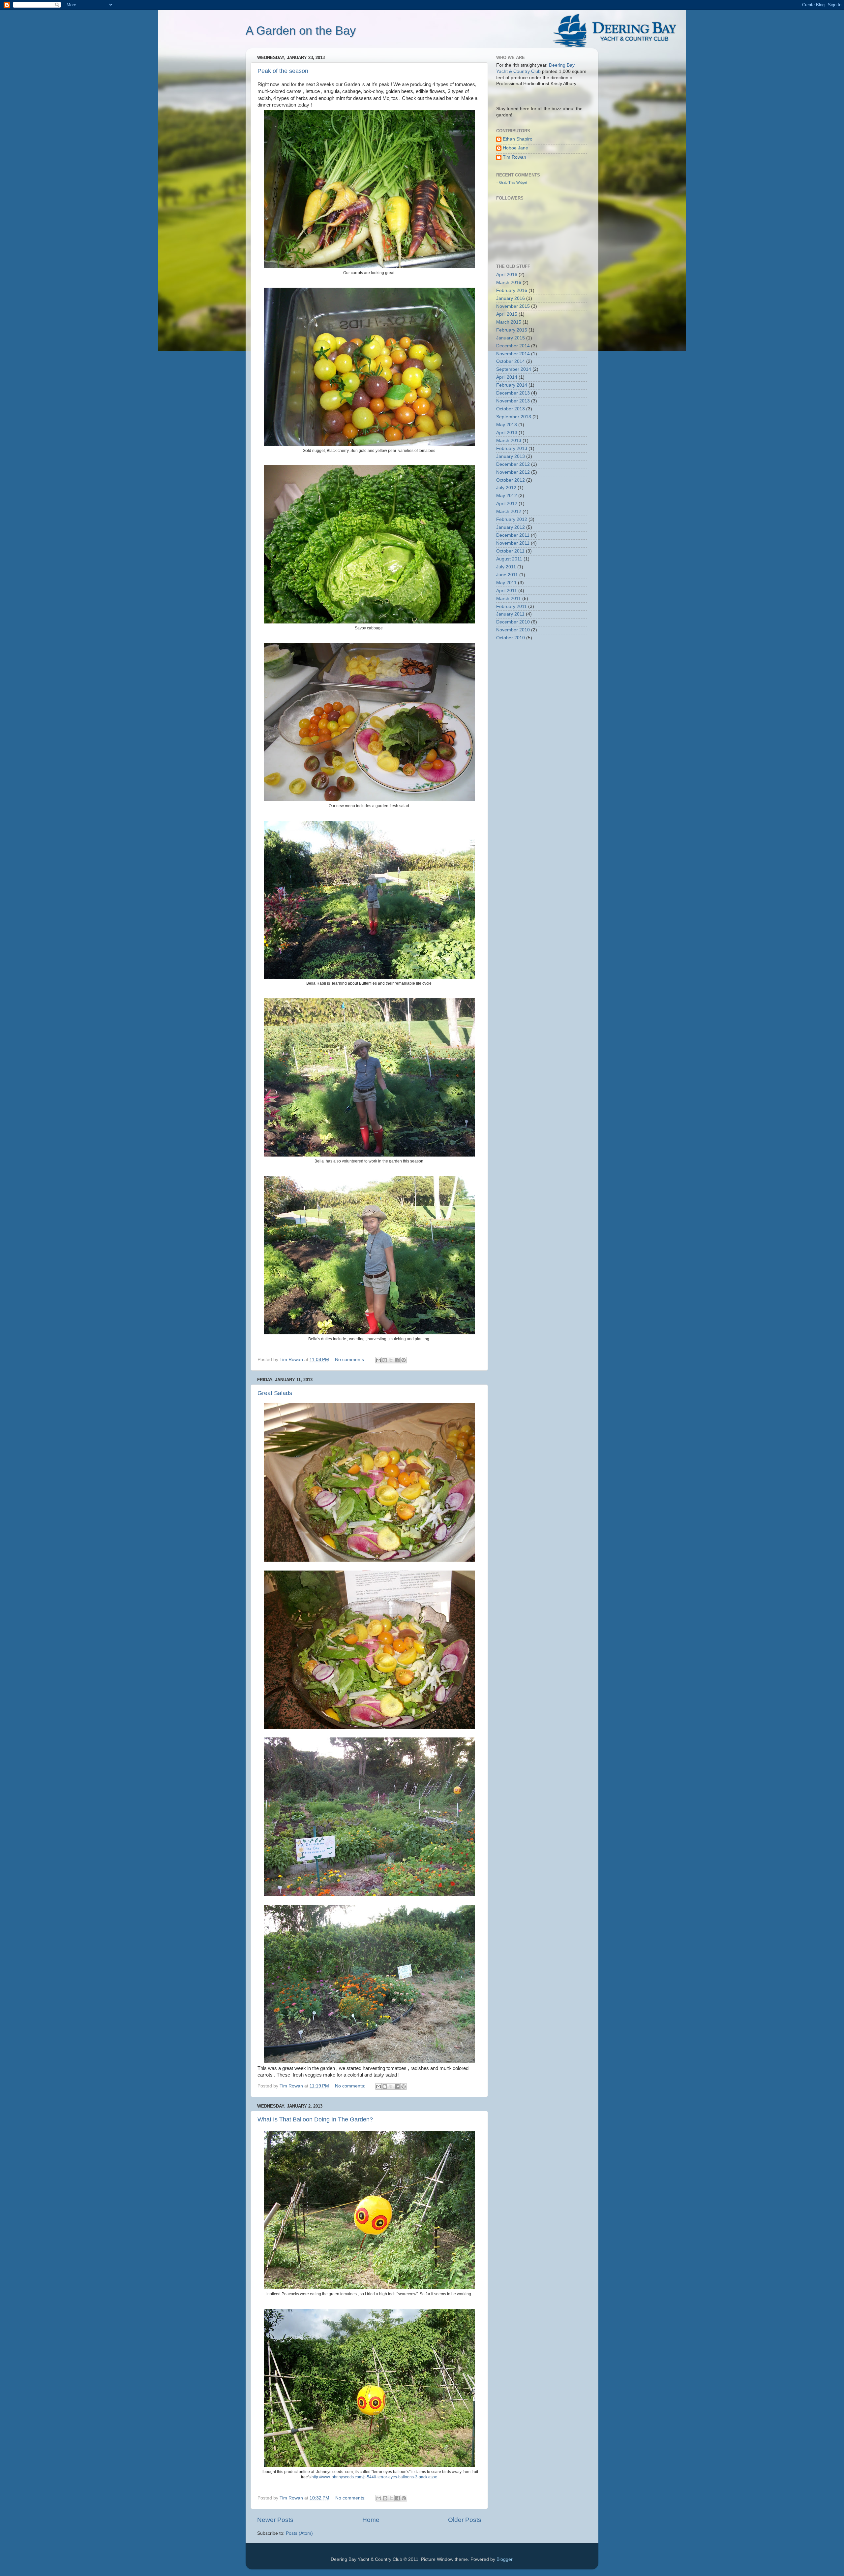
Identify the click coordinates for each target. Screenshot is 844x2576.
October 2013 (511, 409)
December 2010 (513, 622)
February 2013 (512, 448)
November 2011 (513, 543)
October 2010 (511, 638)
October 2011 (510, 551)
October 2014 (511, 361)
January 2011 (510, 614)
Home (371, 2520)
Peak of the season (283, 71)
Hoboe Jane (515, 148)
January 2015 (511, 338)
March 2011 (509, 599)
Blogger (504, 2559)
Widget (522, 182)
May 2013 (507, 425)
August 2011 (509, 559)
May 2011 (506, 583)
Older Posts (465, 2520)
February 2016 (512, 290)
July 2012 (506, 488)
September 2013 (514, 417)
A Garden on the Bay (301, 31)
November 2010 (513, 630)
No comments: (351, 1360)
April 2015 (507, 314)
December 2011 (513, 535)
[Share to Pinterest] (404, 1360)
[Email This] (378, 1360)
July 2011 (506, 567)
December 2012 (513, 464)
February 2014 (512, 385)
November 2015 (513, 306)
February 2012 (512, 519)
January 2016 (511, 298)
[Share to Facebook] (397, 1360)
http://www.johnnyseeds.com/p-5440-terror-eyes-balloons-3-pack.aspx (375, 2477)
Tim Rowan (514, 157)
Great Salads (275, 1393)
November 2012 (513, 472)
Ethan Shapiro (518, 139)
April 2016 (507, 275)
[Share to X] (391, 1360)
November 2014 (513, 354)
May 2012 (507, 496)
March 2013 (509, 441)
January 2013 (511, 456)
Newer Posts (275, 2520)
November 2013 (513, 401)
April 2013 (507, 433)
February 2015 (512, 330)
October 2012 (511, 480)
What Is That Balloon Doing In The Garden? (315, 2119)
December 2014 (513, 346)
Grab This (508, 182)
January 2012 (511, 527)
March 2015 (509, 322)
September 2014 (514, 369)
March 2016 (509, 283)
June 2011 (507, 575)
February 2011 (512, 606)
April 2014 (507, 377)
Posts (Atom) (299, 2533)
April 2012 (507, 504)
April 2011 (507, 591)
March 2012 (509, 511)
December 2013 (513, 393)
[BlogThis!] (385, 1360)
